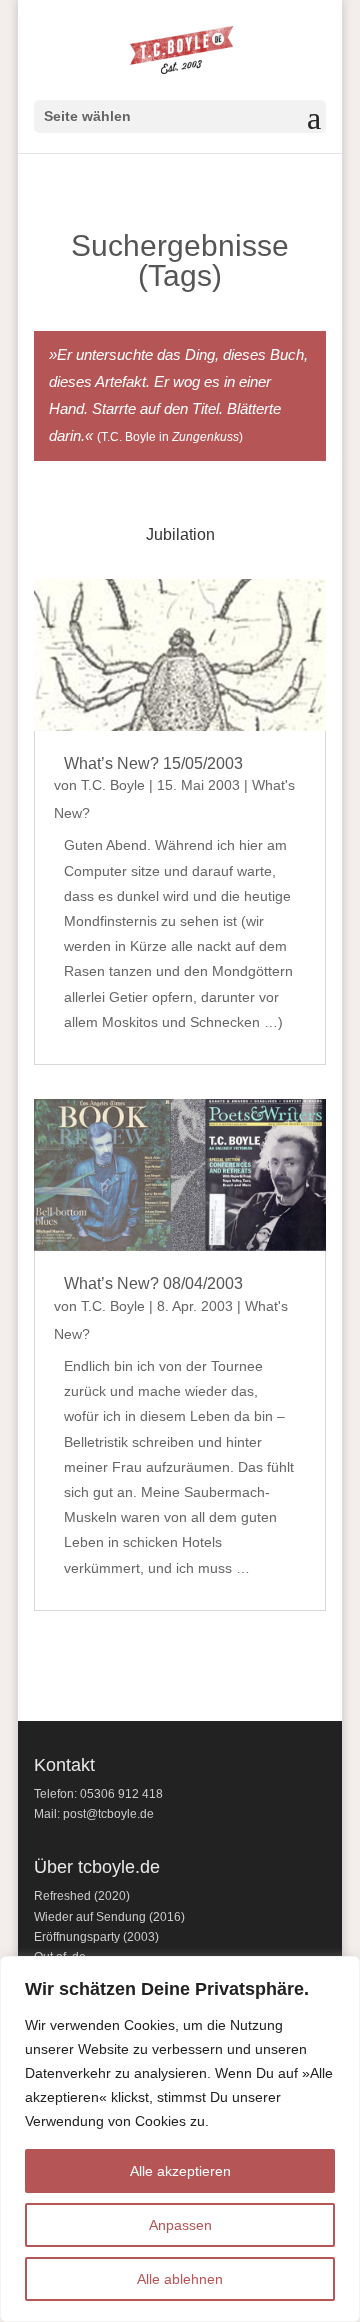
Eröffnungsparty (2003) (96, 1937)
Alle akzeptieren (180, 2171)
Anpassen (180, 2225)
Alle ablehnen (180, 2279)
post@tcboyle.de (108, 1814)
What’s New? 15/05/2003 (153, 763)
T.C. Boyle (113, 785)
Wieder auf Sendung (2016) (109, 1917)
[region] (180, 2139)
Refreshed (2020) (82, 1896)
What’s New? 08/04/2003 (153, 1283)
